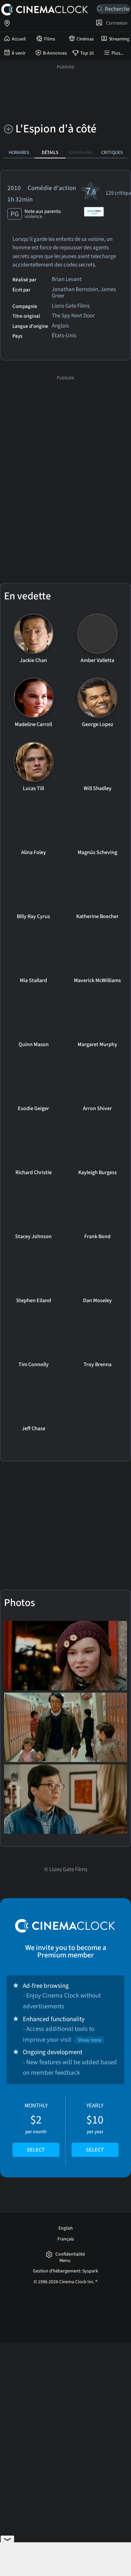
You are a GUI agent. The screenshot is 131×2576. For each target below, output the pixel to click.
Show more (89, 2040)
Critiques (112, 152)
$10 (95, 2128)
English (66, 2228)
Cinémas (85, 39)
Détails (50, 152)
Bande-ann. (81, 152)
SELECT (36, 2150)
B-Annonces (55, 53)
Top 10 (87, 53)
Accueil (19, 39)
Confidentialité (70, 2254)
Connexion (116, 23)
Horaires (19, 152)
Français (66, 2239)
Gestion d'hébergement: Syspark (65, 2271)
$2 (36, 2128)
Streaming (119, 39)
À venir (19, 53)
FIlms (50, 39)
